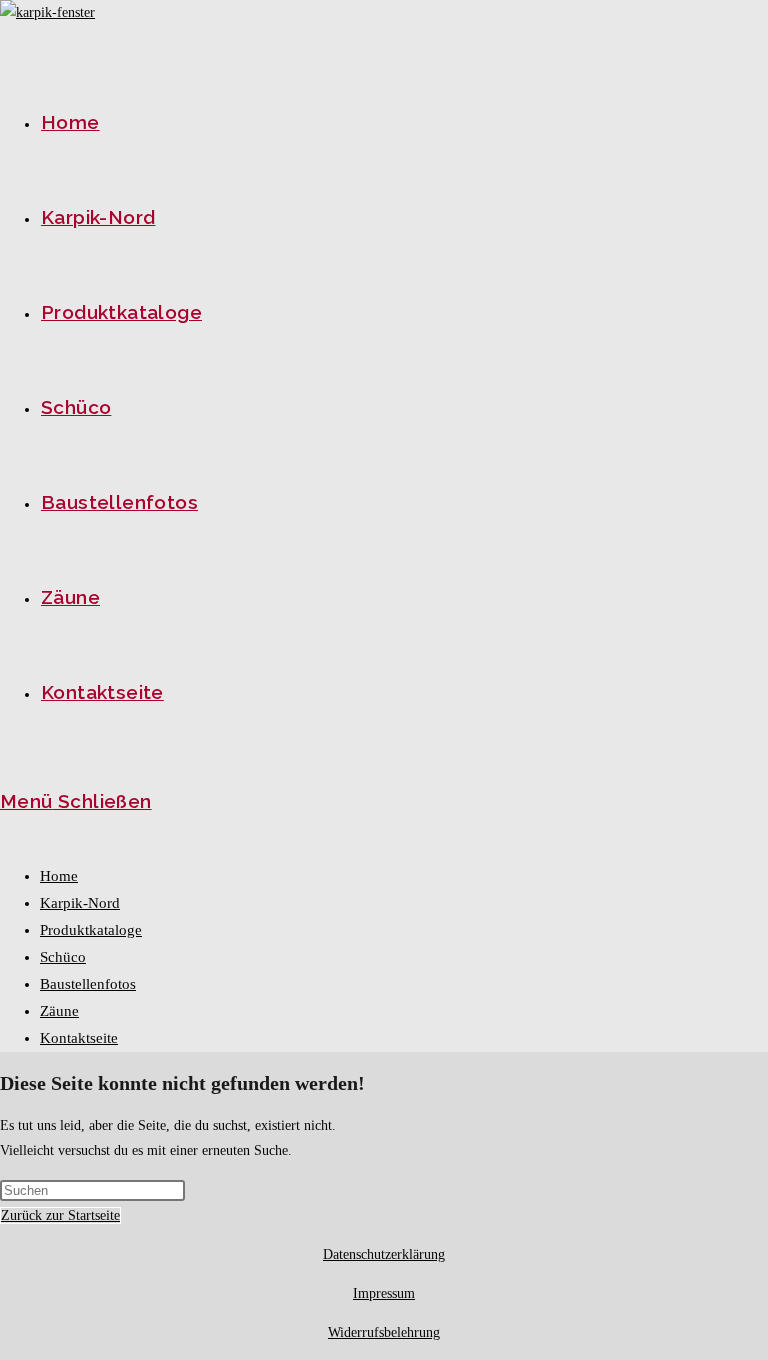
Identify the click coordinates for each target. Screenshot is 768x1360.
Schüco (63, 957)
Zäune (59, 1011)
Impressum (384, 1293)
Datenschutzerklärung (384, 1254)
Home (59, 876)
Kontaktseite (79, 1038)
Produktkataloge (91, 930)
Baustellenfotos (88, 984)
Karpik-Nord (80, 903)
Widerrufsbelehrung (384, 1332)
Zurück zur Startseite (60, 1215)
